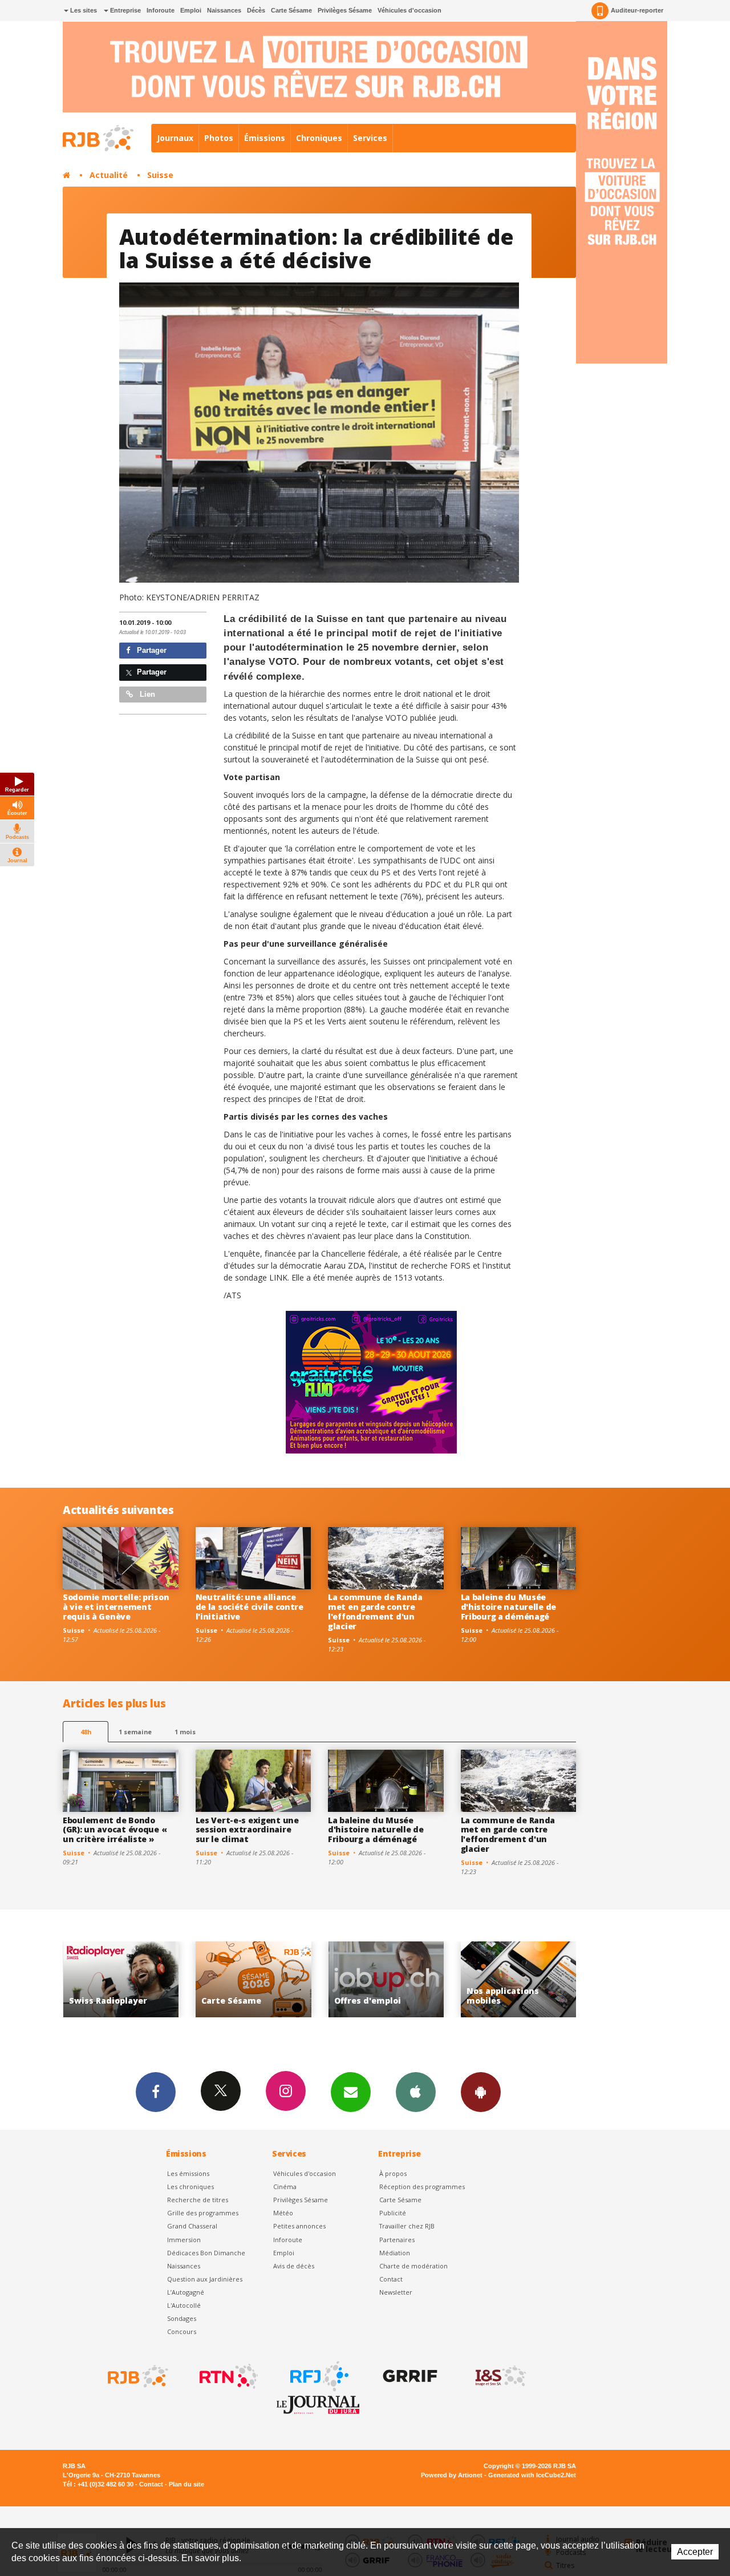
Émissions (265, 138)
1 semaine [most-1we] (135, 1732)
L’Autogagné (186, 2292)
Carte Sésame (291, 10)
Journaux (175, 138)
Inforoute (161, 10)
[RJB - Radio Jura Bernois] (137, 2376)
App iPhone (416, 2092)
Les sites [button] (83, 10)
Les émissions (188, 2173)
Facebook (156, 2092)
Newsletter (396, 2292)
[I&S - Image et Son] (500, 2376)
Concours (182, 2331)
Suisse (160, 175)
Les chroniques (190, 2187)
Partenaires (397, 2240)
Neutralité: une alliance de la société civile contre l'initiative (250, 1607)
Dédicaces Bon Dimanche (206, 2253)
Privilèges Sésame (345, 10)
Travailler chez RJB (407, 2226)
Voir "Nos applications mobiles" (386, 1979)
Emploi (191, 10)
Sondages (182, 2318)
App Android (481, 2092)
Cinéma (285, 2187)
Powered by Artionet (452, 2475)
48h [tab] (86, 1732)
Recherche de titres (198, 2200)
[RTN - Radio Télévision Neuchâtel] (228, 2376)
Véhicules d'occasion (409, 10)
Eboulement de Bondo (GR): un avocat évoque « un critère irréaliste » (115, 1830)
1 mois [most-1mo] (185, 1732)
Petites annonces (299, 2226)
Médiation (395, 2253)
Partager (151, 650)
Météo (283, 2213)
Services (370, 138)
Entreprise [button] (125, 10)
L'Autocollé (184, 2305)
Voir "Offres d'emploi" (254, 1979)
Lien (146, 694)
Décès (256, 10)
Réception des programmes (422, 2187)
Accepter (695, 2552)
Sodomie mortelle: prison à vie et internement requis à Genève (116, 1607)
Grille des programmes (203, 2213)
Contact (391, 2279)
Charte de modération (413, 2266)
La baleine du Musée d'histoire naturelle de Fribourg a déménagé (509, 1607)
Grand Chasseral (192, 2226)
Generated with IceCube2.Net (532, 2475)
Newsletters (351, 2092)
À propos (393, 2173)
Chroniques (319, 138)
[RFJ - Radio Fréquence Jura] (318, 2376)
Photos (219, 138)
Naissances (224, 10)
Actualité (109, 175)
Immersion (184, 2240)
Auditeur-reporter (637, 10)
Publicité (393, 2213)
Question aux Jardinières (205, 2279)
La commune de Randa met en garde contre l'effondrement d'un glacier (375, 1611)
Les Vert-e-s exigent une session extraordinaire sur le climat (247, 1830)
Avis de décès (294, 2266)
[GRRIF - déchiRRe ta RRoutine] (409, 2376)
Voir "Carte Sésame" (121, 1979)
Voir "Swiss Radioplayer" (519, 1979)
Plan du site (186, 2484)
